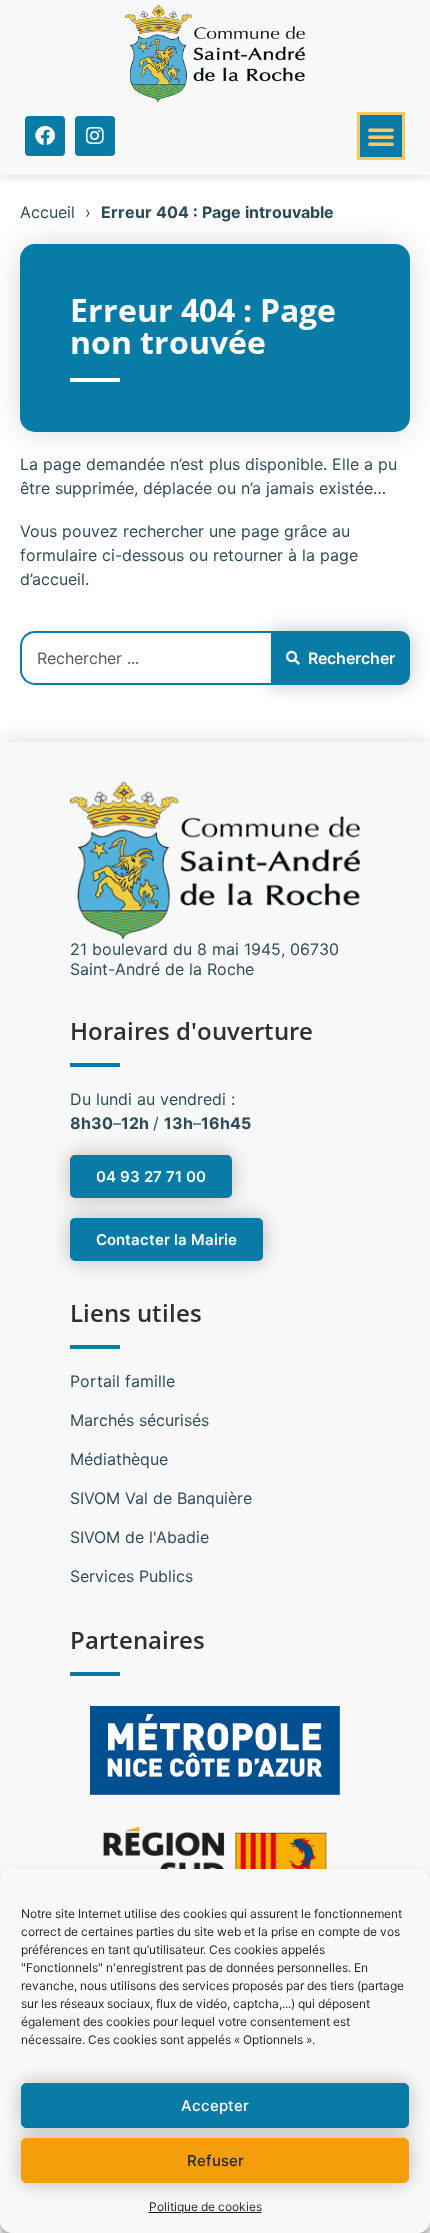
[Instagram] (95, 136)
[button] (381, 136)
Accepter (215, 2105)
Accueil (47, 212)
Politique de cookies (205, 2206)
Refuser (215, 2160)
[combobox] (145, 658)
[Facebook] (45, 136)
